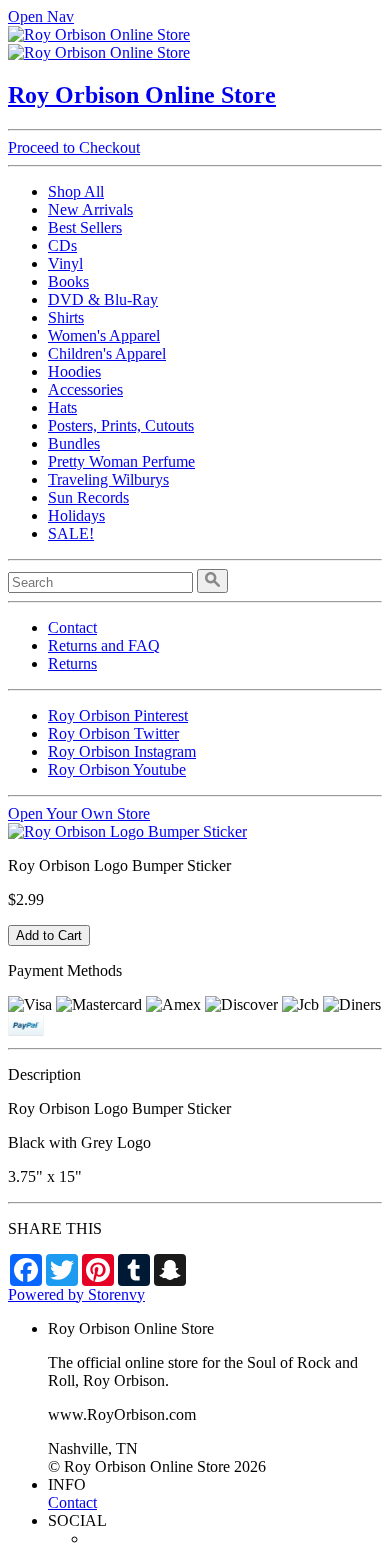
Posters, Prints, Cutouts (121, 425)
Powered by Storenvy (76, 1294)
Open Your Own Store (79, 813)
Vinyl (65, 263)
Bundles (74, 443)
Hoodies (74, 371)
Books (68, 281)
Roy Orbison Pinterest (118, 715)
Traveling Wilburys (108, 479)
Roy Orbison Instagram (122, 751)
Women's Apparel (104, 335)
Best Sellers (85, 227)
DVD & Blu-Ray (103, 299)
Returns (72, 663)
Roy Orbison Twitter (113, 733)
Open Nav (41, 16)
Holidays (76, 515)
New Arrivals (90, 209)
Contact (72, 627)
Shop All (76, 191)
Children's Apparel (107, 353)
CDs (62, 245)
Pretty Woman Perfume (121, 461)
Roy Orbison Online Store (142, 95)
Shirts (66, 317)
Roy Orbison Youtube (117, 769)
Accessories (85, 389)
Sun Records (88, 497)
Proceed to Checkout (74, 147)
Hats (62, 407)
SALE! (71, 533)
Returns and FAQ (104, 645)
